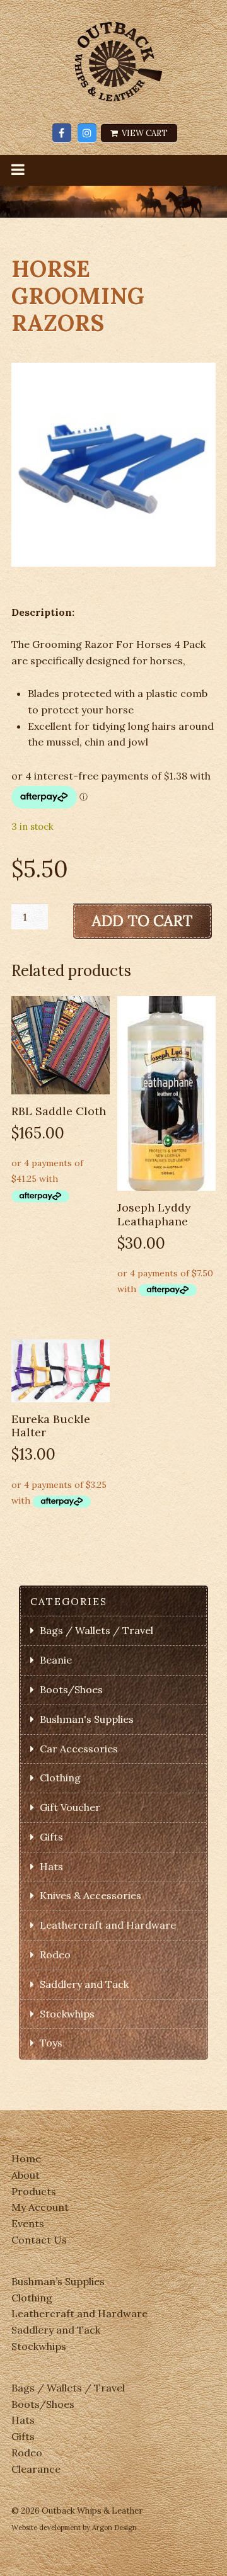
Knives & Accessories (90, 1895)
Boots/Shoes (71, 1689)
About (26, 2175)
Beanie (56, 1660)
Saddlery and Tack (84, 1984)
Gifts (51, 1837)
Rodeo (55, 1955)
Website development (46, 2528)
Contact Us (39, 2240)
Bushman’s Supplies (58, 2281)
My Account (40, 2207)
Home (26, 2159)
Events (28, 2223)
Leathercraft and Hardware (108, 1925)
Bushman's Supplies (87, 1719)
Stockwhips (67, 2014)
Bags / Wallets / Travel (96, 1630)
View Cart (144, 133)
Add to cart (143, 921)
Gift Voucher (70, 1807)
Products (34, 2191)
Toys (51, 2043)
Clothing (60, 1778)
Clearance (36, 2469)
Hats (51, 1866)
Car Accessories (79, 1749)
